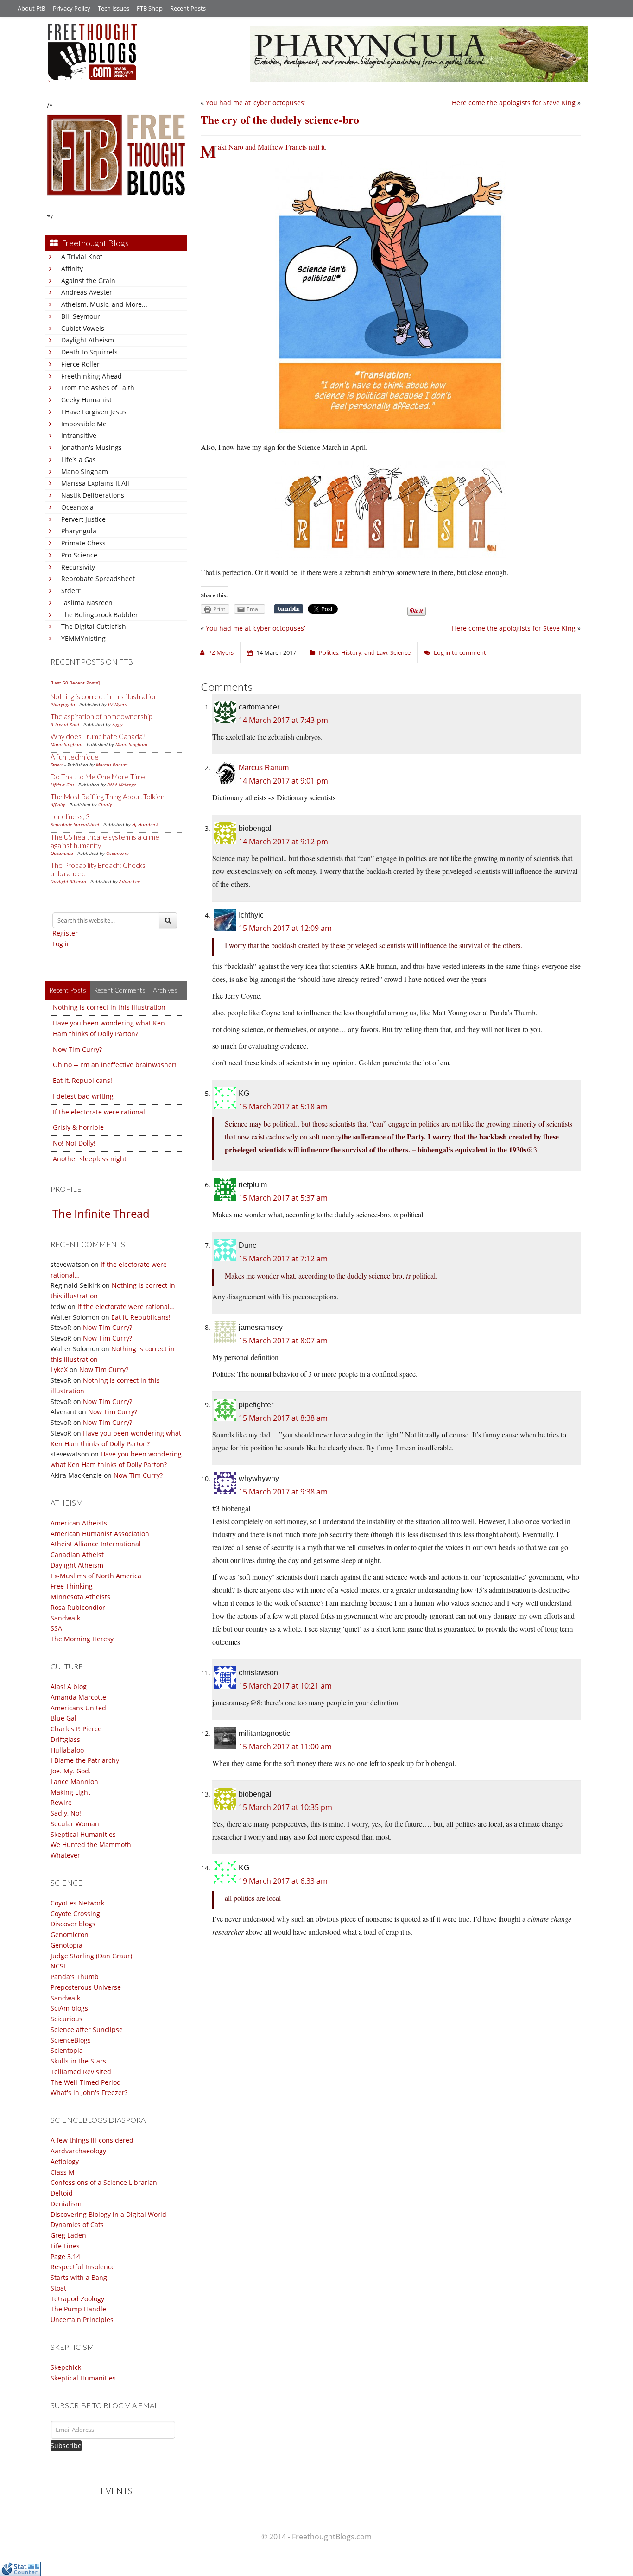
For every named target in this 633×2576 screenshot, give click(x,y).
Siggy (117, 724)
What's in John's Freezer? (89, 2092)
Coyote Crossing (75, 1914)
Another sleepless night (90, 1159)
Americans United (78, 1708)
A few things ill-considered (92, 2140)
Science (400, 652)
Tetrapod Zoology (77, 2299)
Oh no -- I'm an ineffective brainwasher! (115, 1065)
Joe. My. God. (71, 1771)
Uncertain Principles (82, 2320)
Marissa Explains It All (95, 483)
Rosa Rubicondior (78, 1607)
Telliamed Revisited (81, 2072)
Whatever (65, 1855)
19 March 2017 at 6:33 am (283, 1881)
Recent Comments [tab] (120, 990)
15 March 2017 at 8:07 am (283, 1341)
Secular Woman (75, 1824)
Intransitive (79, 435)
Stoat (58, 2288)
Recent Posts (188, 8)
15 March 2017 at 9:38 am (283, 1492)
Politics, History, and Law (353, 652)
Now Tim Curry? (77, 1049)
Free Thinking (72, 1586)
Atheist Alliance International (96, 1544)
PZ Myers (117, 704)
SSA (56, 1628)
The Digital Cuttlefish (94, 626)
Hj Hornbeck (145, 824)
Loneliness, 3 (70, 816)
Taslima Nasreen (87, 603)
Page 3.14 (65, 2256)
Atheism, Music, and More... (104, 304)
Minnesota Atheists (80, 1597)
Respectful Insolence (83, 2267)
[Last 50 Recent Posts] (75, 683)
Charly (105, 804)
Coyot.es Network (77, 1903)
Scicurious (66, 2019)
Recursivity (78, 567)
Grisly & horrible (78, 1127)
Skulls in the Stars (78, 2061)
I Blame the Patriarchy (85, 1760)
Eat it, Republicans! (82, 1080)
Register (65, 933)
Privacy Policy (72, 8)
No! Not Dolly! (74, 1143)
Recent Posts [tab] (68, 990)
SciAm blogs (69, 2008)
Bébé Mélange (122, 785)
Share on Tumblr (289, 609)
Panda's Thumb (75, 1977)
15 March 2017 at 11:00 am (285, 1747)
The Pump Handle (78, 2309)
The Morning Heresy (82, 1639)
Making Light (70, 1792)
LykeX (59, 1370)
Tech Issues (114, 8)
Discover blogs (73, 1924)
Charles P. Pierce (76, 1729)
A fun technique (75, 757)
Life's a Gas (79, 459)
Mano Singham (85, 472)
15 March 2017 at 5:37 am (283, 1198)
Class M (63, 2172)
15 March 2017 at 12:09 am (285, 928)
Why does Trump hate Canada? (98, 736)
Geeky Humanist (86, 400)
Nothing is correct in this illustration (104, 696)
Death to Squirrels (89, 352)
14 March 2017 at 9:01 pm (283, 781)
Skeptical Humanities (83, 1834)
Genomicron (70, 1934)
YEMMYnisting (83, 638)
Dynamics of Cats (77, 2225)
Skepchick (66, 2367)
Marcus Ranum (112, 765)
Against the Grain (88, 281)
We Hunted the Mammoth (91, 1845)
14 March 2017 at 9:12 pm (283, 842)
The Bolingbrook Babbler (100, 615)
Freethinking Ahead (92, 376)
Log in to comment (460, 652)
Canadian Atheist (77, 1554)
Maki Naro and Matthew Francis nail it (271, 147)
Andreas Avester (87, 292)
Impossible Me (84, 424)
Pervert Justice (83, 519)
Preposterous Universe (86, 1987)
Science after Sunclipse (87, 2029)
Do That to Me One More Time (98, 777)
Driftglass (65, 1739)
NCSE (59, 1966)
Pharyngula (79, 531)
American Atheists (79, 1523)
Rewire (61, 1802)
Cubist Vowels (83, 328)
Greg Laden (68, 2235)
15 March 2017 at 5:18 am (283, 1107)
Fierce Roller (80, 364)
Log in (62, 944)
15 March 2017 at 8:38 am (283, 1418)
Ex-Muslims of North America (96, 1576)
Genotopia (66, 1945)
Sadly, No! (66, 1813)
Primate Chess (83, 543)
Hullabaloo (67, 1750)
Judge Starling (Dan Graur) (91, 1956)
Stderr (71, 591)
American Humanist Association (100, 1534)
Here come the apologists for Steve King (514, 103)
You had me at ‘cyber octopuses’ (255, 103)
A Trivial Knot (82, 256)
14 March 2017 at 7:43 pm (283, 720)
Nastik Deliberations (93, 495)
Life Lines (65, 2246)
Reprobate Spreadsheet (98, 579)
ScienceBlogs (71, 2040)
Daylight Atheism (88, 340)
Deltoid (62, 2193)
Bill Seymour (81, 316)
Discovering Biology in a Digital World (108, 2214)
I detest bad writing (83, 1096)
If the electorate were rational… (101, 1112)
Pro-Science (79, 555)
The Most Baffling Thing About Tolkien (108, 797)
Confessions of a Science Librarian (104, 2182)
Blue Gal (63, 1718)
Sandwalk (65, 1618)
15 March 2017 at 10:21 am (285, 1686)
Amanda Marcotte (78, 1697)
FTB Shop (150, 8)
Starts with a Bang (79, 2277)
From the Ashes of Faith (98, 388)
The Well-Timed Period (86, 2082)
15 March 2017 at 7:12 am (283, 1259)
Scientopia (67, 2050)
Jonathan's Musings (92, 447)
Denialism (66, 2204)
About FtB (32, 8)
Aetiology (65, 2161)
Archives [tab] (165, 990)
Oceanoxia (77, 507)
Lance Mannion (74, 1782)
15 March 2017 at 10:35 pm (285, 1807)
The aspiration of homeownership (101, 716)
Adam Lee (130, 881)
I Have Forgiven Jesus (94, 412)
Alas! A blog (69, 1687)
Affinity (72, 269)
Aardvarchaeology (78, 2151)
